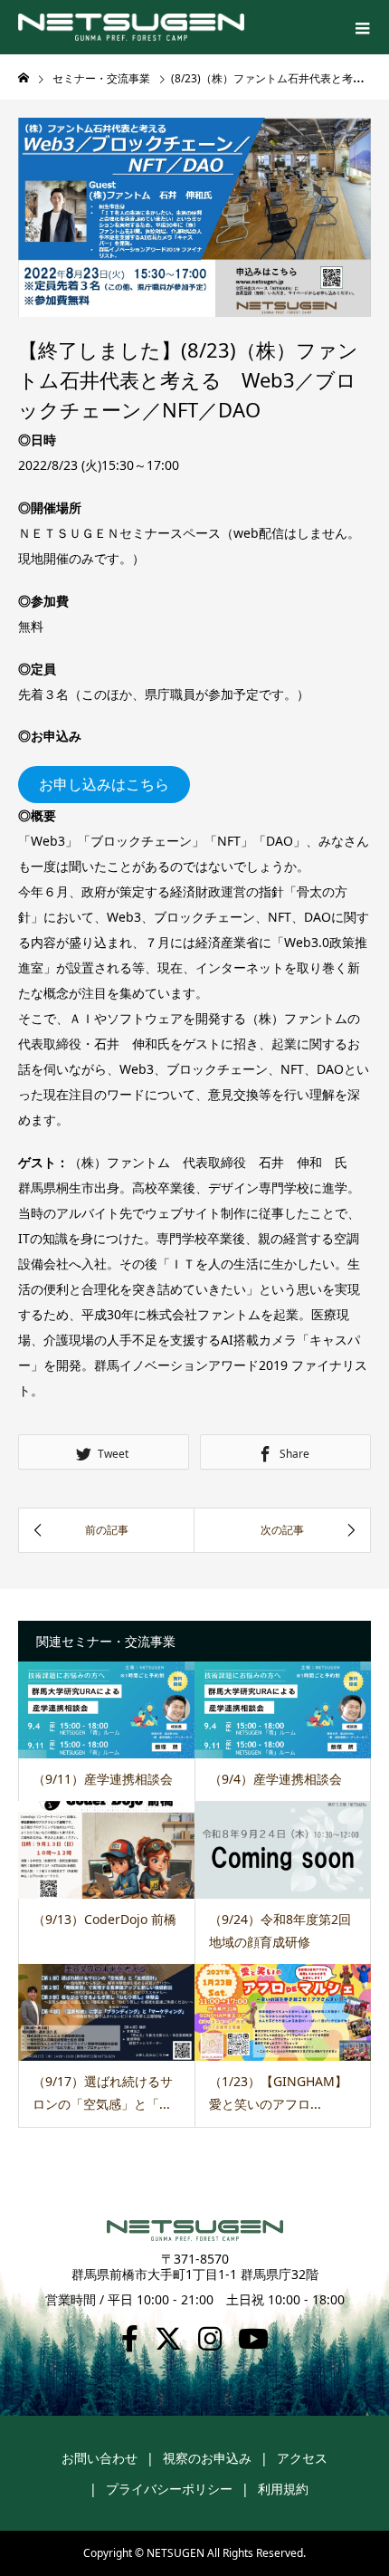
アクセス (302, 2458)
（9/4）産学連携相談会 (275, 1779)
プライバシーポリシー (169, 2489)
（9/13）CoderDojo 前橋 (104, 1919)
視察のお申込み (207, 2458)
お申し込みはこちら (104, 784)
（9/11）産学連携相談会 (103, 1779)
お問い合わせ (100, 2458)
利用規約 (283, 2489)
